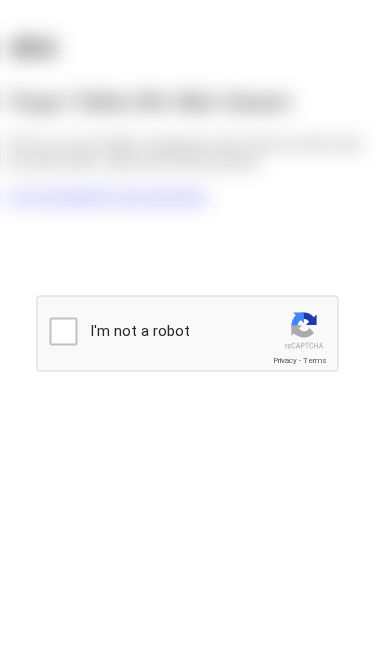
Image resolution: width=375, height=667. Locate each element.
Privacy (285, 360)
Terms (315, 360)
